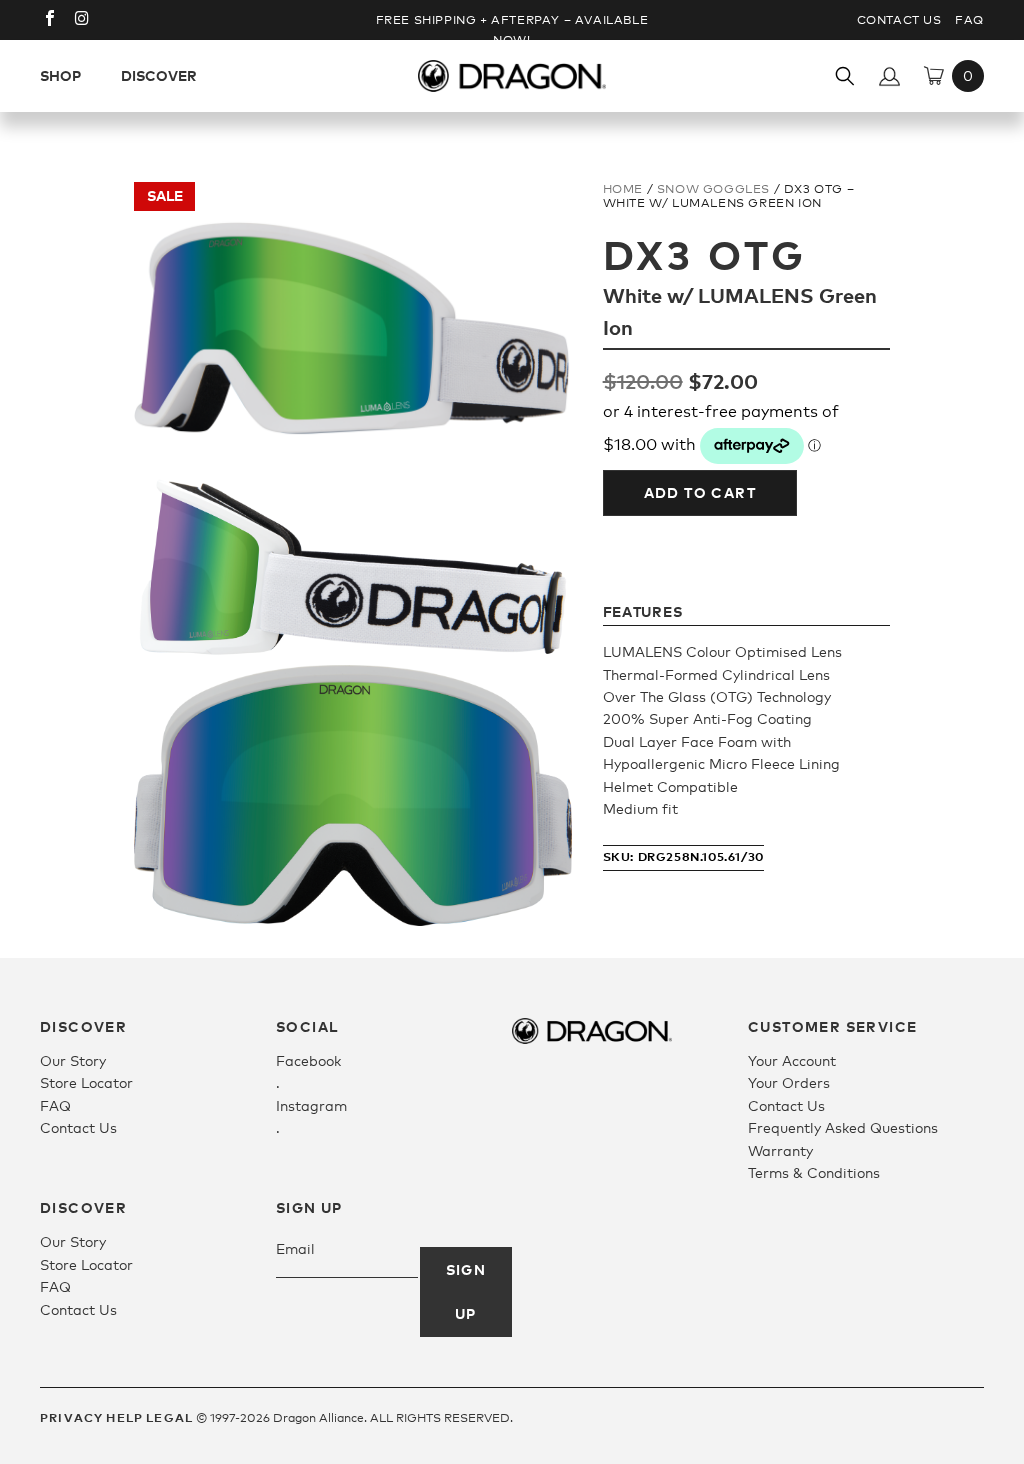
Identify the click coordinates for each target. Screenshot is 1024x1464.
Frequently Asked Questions (843, 1127)
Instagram (311, 1105)
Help (124, 1417)
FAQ (969, 20)
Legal (169, 1417)
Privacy (71, 1417)
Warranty (780, 1150)
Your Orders (789, 1082)
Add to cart (700, 492)
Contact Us (899, 20)
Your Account (792, 1060)
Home (623, 189)
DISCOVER (159, 75)
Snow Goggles (713, 189)
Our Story (73, 1060)
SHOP (60, 75)
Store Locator (86, 1082)
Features (643, 611)
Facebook (308, 1060)
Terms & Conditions (814, 1172)
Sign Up (466, 1291)
